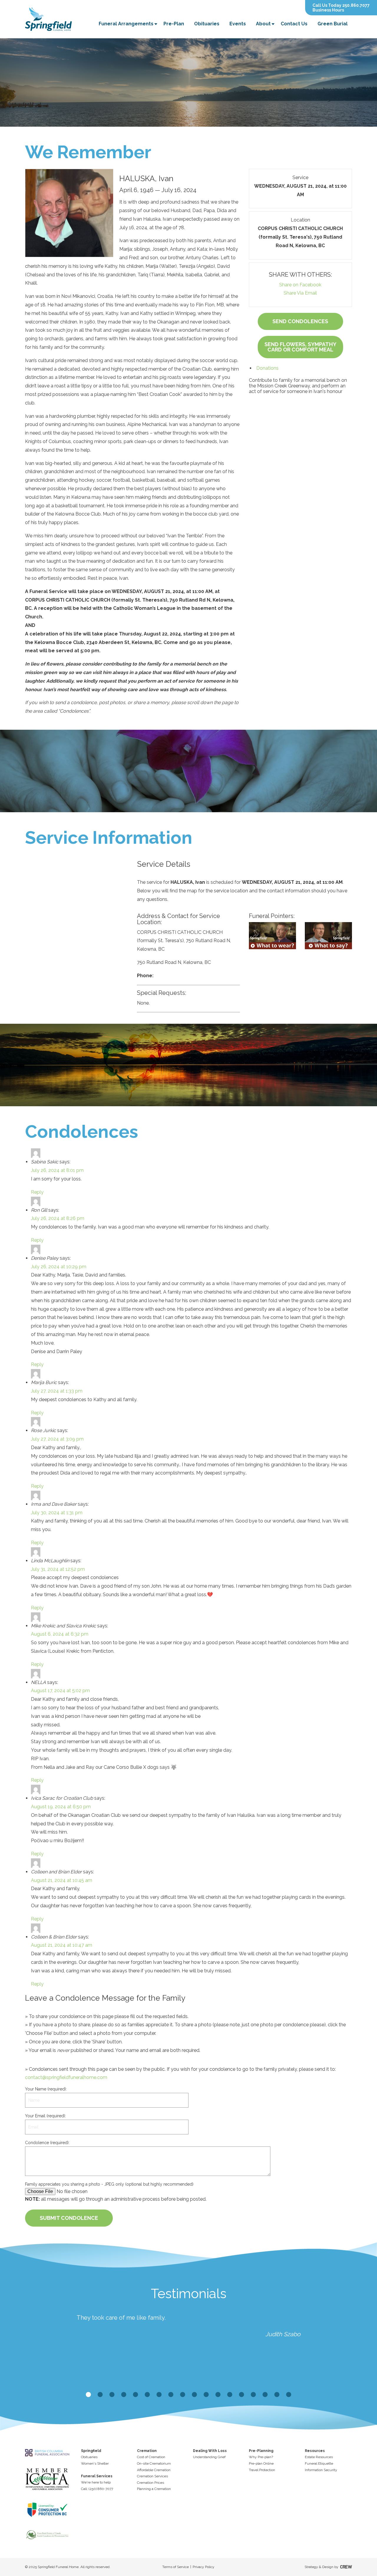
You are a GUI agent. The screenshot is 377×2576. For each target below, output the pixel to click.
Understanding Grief (209, 2457)
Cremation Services (152, 2476)
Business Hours (328, 10)
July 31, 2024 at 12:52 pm (58, 1569)
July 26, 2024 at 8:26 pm (58, 1218)
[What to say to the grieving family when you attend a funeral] (328, 936)
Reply (37, 1192)
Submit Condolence (69, 2218)
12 (218, 2395)
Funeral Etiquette (319, 2463)
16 (265, 2395)
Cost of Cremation (151, 2457)
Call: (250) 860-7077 (97, 2489)
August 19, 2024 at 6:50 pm (61, 1807)
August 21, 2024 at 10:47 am (62, 1945)
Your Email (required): (46, 2116)
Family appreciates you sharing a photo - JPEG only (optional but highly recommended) (109, 2184)
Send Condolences (300, 321)
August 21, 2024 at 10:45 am (62, 1880)
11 (206, 2395)
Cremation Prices (151, 2483)
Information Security (321, 2470)
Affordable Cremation (154, 2470)
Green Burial (333, 24)
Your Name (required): (46, 2089)
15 (253, 2395)
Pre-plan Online (261, 2463)
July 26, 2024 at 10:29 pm (59, 1267)
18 (289, 2395)
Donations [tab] (267, 368)
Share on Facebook (300, 285)
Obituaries (207, 24)
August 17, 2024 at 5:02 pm (60, 1691)
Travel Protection (262, 2470)
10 (194, 2395)
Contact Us (294, 24)
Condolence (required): (47, 2143)
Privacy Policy (204, 2567)
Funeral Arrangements (126, 24)
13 (230, 2395)
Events (238, 24)
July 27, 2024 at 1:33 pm (57, 1391)
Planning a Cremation (154, 2489)
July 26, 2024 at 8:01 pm (57, 1170)
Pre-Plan (174, 24)
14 (242, 2395)
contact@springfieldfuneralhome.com (66, 2077)
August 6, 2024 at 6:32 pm (60, 1634)
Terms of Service (176, 2567)
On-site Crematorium (154, 2463)
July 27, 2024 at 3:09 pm (57, 1439)
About (263, 24)
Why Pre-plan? (261, 2457)
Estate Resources (319, 2457)
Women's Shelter (95, 2463)
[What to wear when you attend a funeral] (272, 936)
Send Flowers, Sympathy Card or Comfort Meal (300, 347)
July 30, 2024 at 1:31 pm (57, 1513)
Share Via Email (300, 293)
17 (277, 2395)
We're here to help (96, 2482)
